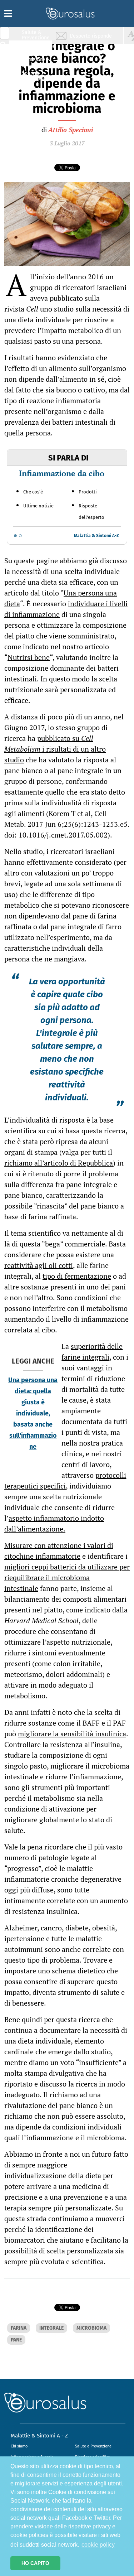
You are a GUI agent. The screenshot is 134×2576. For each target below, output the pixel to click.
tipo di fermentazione (77, 1276)
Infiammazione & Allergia (38, 49)
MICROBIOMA (91, 2328)
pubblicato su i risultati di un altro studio (55, 749)
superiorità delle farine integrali (92, 1352)
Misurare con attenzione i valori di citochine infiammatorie (59, 1551)
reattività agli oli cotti (39, 1265)
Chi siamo (19, 2446)
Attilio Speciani (71, 130)
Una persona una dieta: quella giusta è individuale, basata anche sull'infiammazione (33, 1413)
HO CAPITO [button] (35, 2563)
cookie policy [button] (98, 2545)
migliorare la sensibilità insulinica (72, 1734)
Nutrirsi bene (29, 657)
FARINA (19, 2328)
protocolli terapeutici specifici (65, 1480)
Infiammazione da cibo (62, 473)
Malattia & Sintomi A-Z (96, 536)
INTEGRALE (51, 2328)
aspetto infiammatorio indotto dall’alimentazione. (54, 1523)
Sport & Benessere (34, 76)
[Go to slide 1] (15, 536)
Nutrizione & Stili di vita (36, 62)
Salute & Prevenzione (36, 35)
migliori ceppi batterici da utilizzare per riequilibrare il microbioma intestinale (67, 1578)
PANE (16, 2340)
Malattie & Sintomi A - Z (39, 2436)
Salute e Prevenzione (93, 2446)
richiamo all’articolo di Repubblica (59, 1163)
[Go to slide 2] (20, 536)
